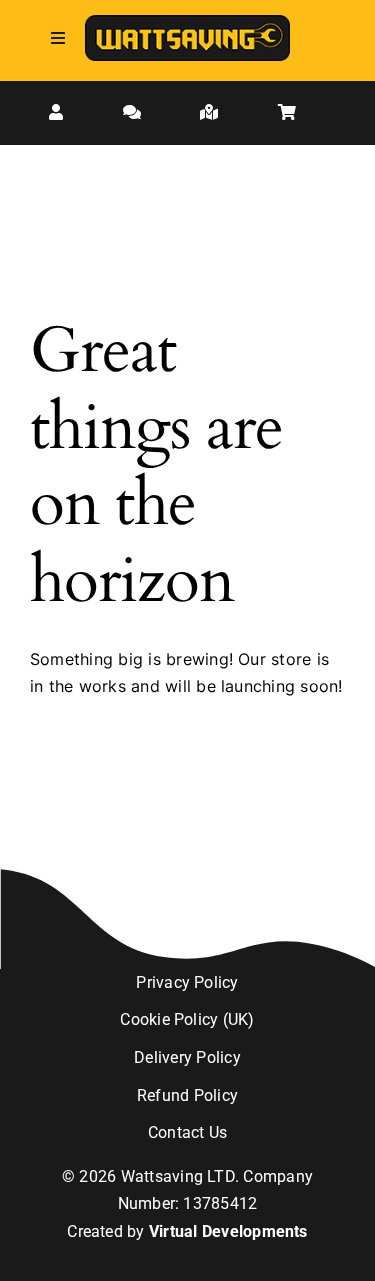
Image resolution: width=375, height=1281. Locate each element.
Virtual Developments (228, 1231)
